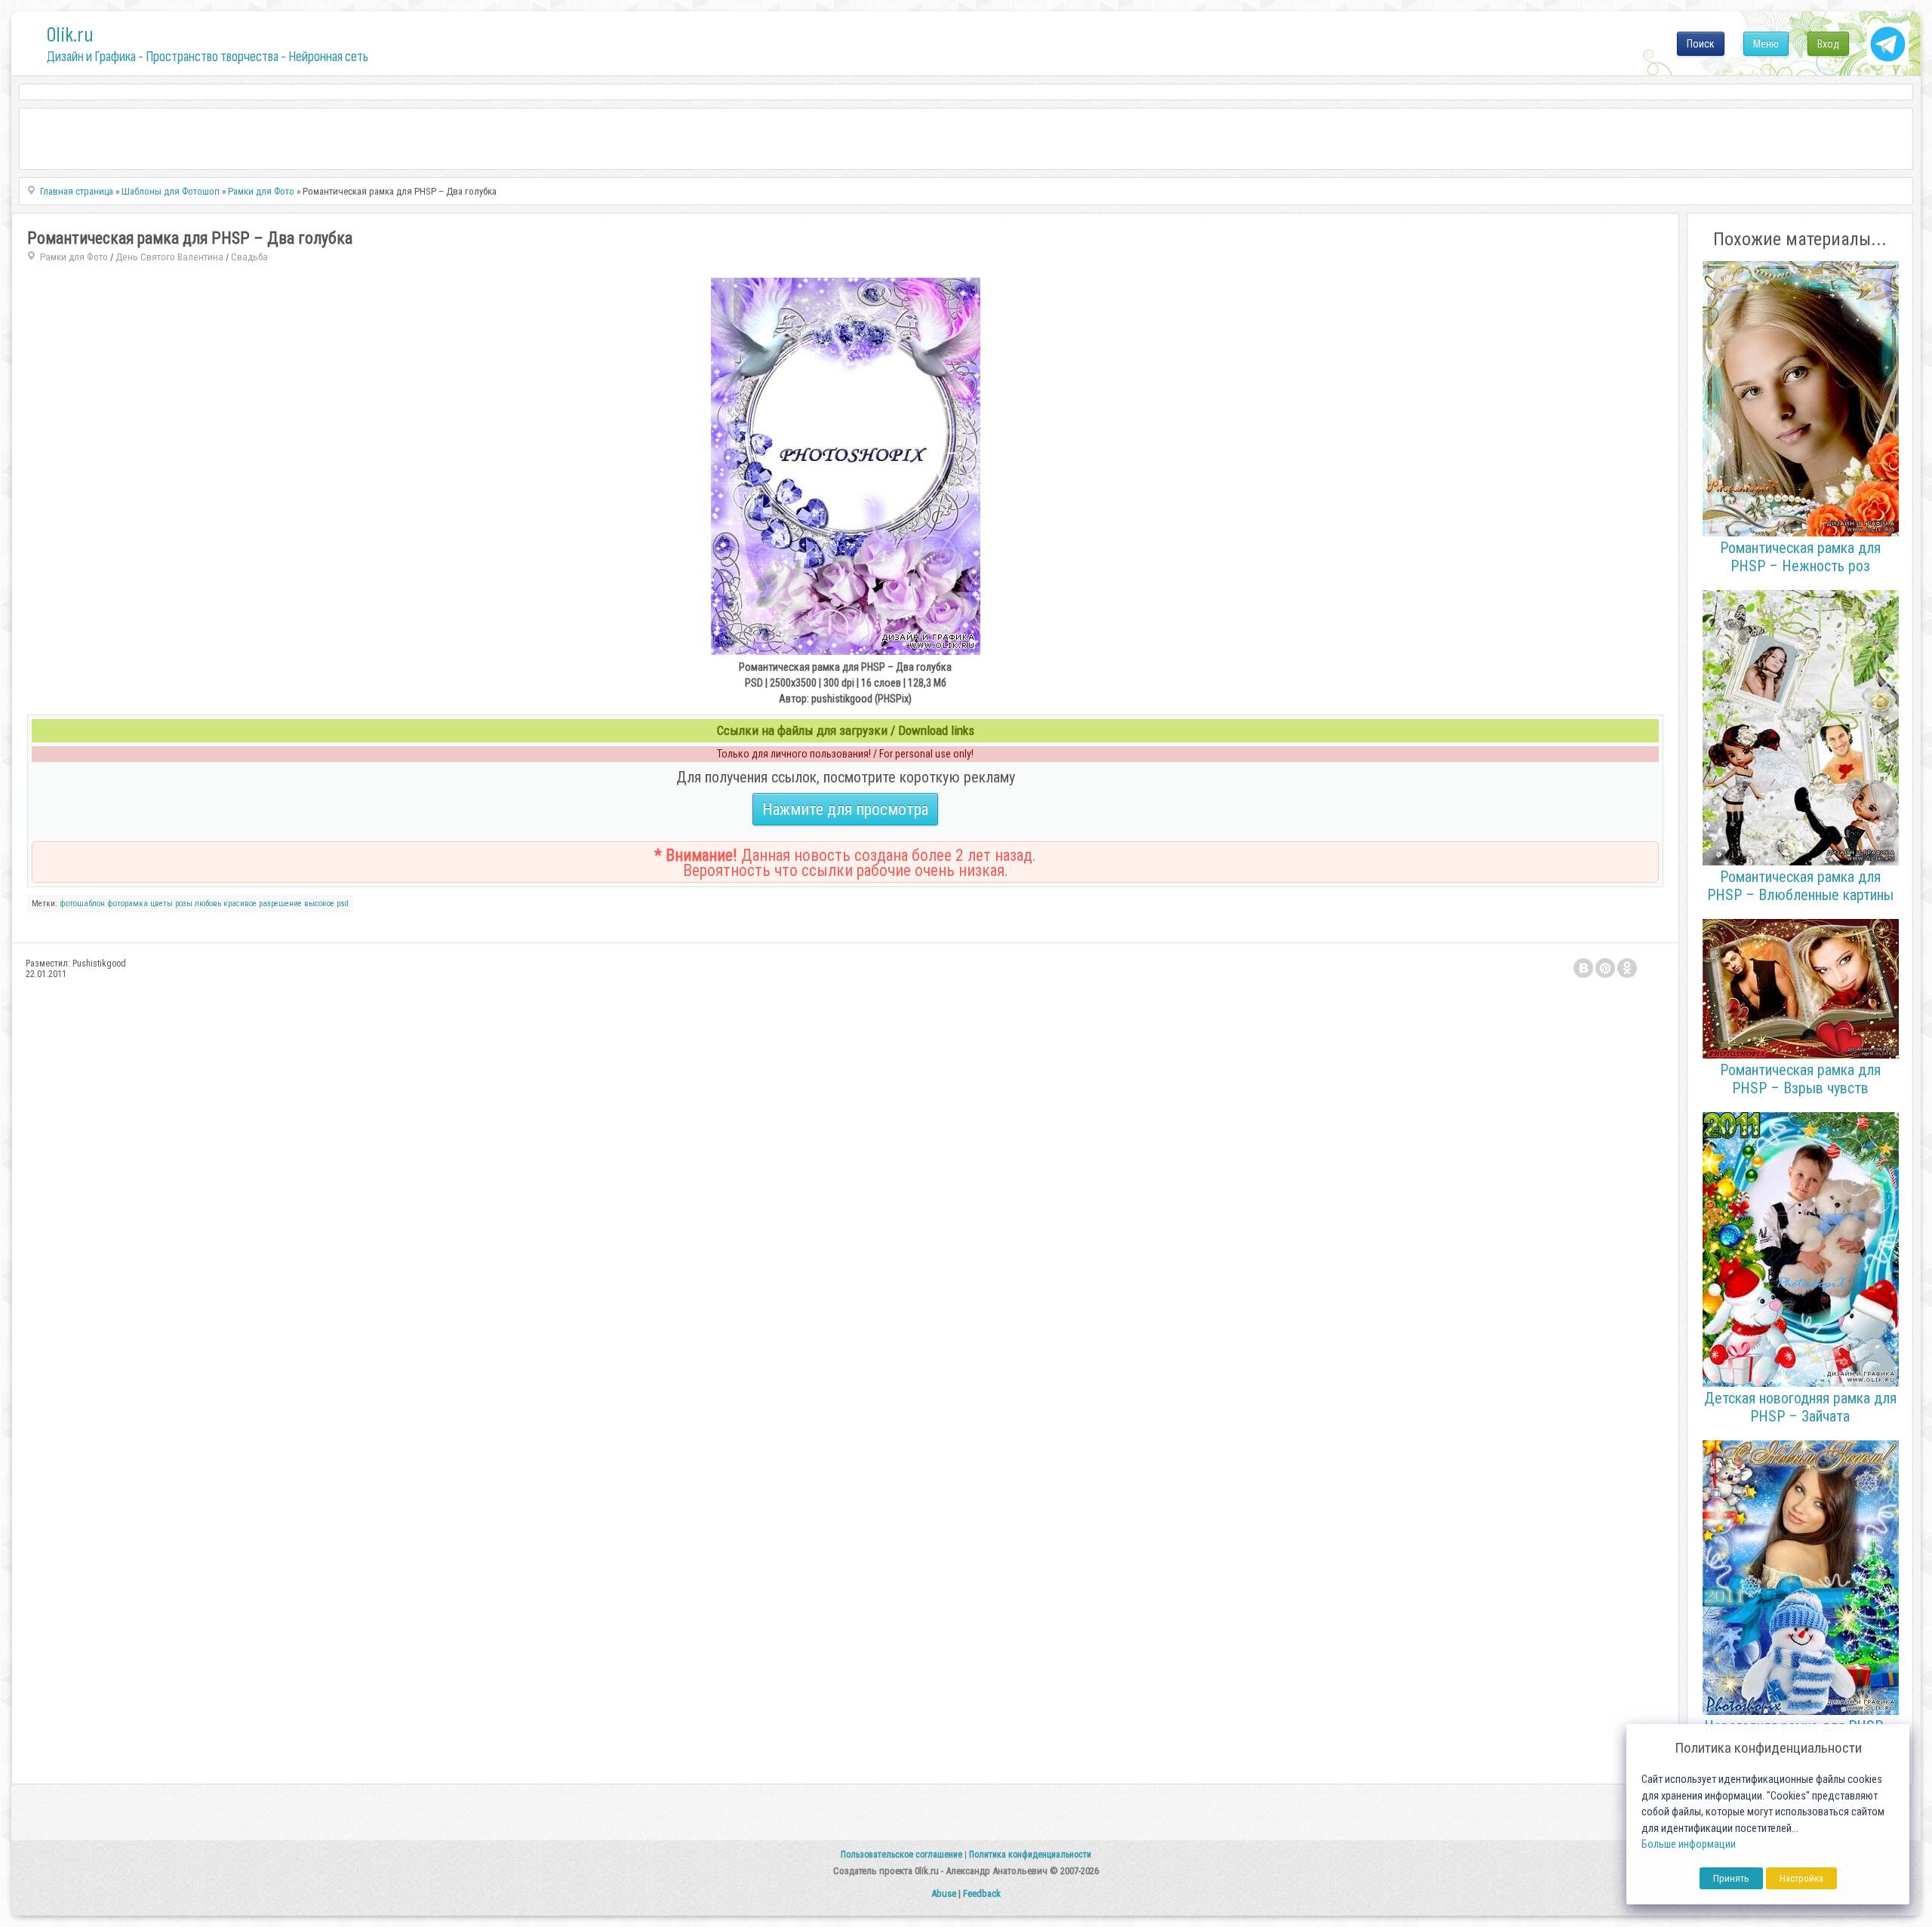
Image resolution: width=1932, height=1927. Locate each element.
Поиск (1701, 44)
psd (343, 904)
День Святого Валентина (169, 257)
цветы (162, 904)
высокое (319, 904)
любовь (208, 904)
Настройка (1801, 1878)
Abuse (944, 1893)
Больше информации (1689, 1844)
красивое (240, 904)
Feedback (982, 1893)
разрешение (280, 904)
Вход (1828, 44)
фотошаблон (82, 904)
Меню (1766, 44)
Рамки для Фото (74, 257)
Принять (1731, 1878)
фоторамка (128, 904)
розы (184, 904)
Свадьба (249, 257)
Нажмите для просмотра (845, 809)
